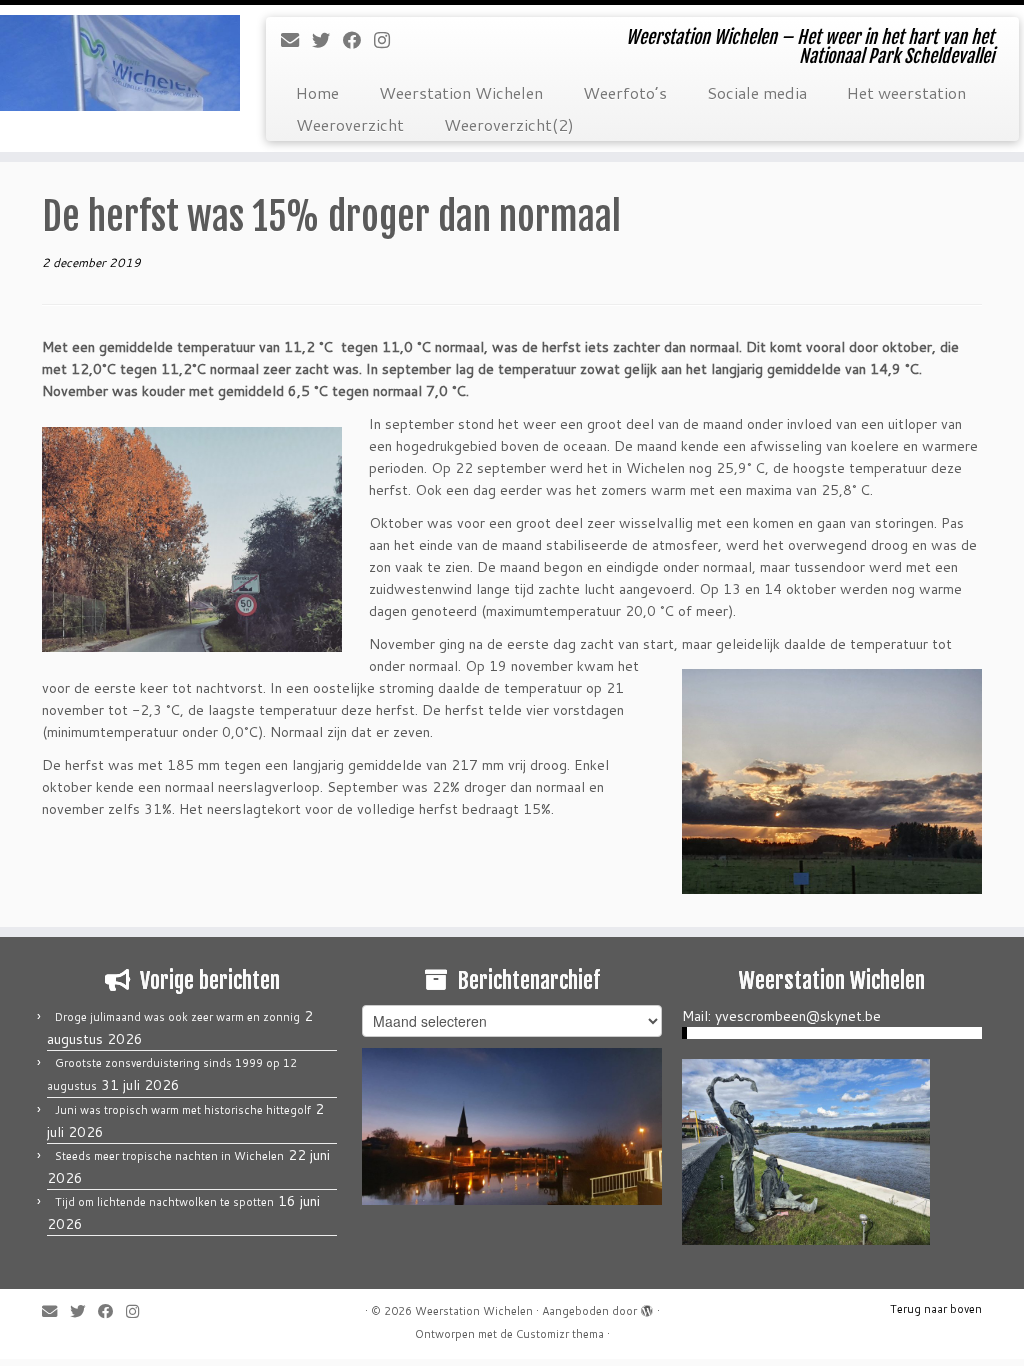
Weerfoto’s (625, 92)
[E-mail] (296, 40)
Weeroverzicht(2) (509, 124)
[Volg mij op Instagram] (388, 40)
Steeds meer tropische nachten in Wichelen (169, 1156)
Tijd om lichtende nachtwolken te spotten (164, 1202)
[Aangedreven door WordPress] (647, 1307)
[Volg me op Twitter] (327, 40)
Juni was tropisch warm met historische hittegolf (183, 1110)
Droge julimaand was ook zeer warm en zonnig (177, 1017)
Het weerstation (906, 92)
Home (317, 92)
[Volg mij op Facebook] (358, 40)
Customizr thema (560, 1334)
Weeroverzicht (350, 124)
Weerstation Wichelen (461, 92)
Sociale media (757, 92)
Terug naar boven (936, 1309)
